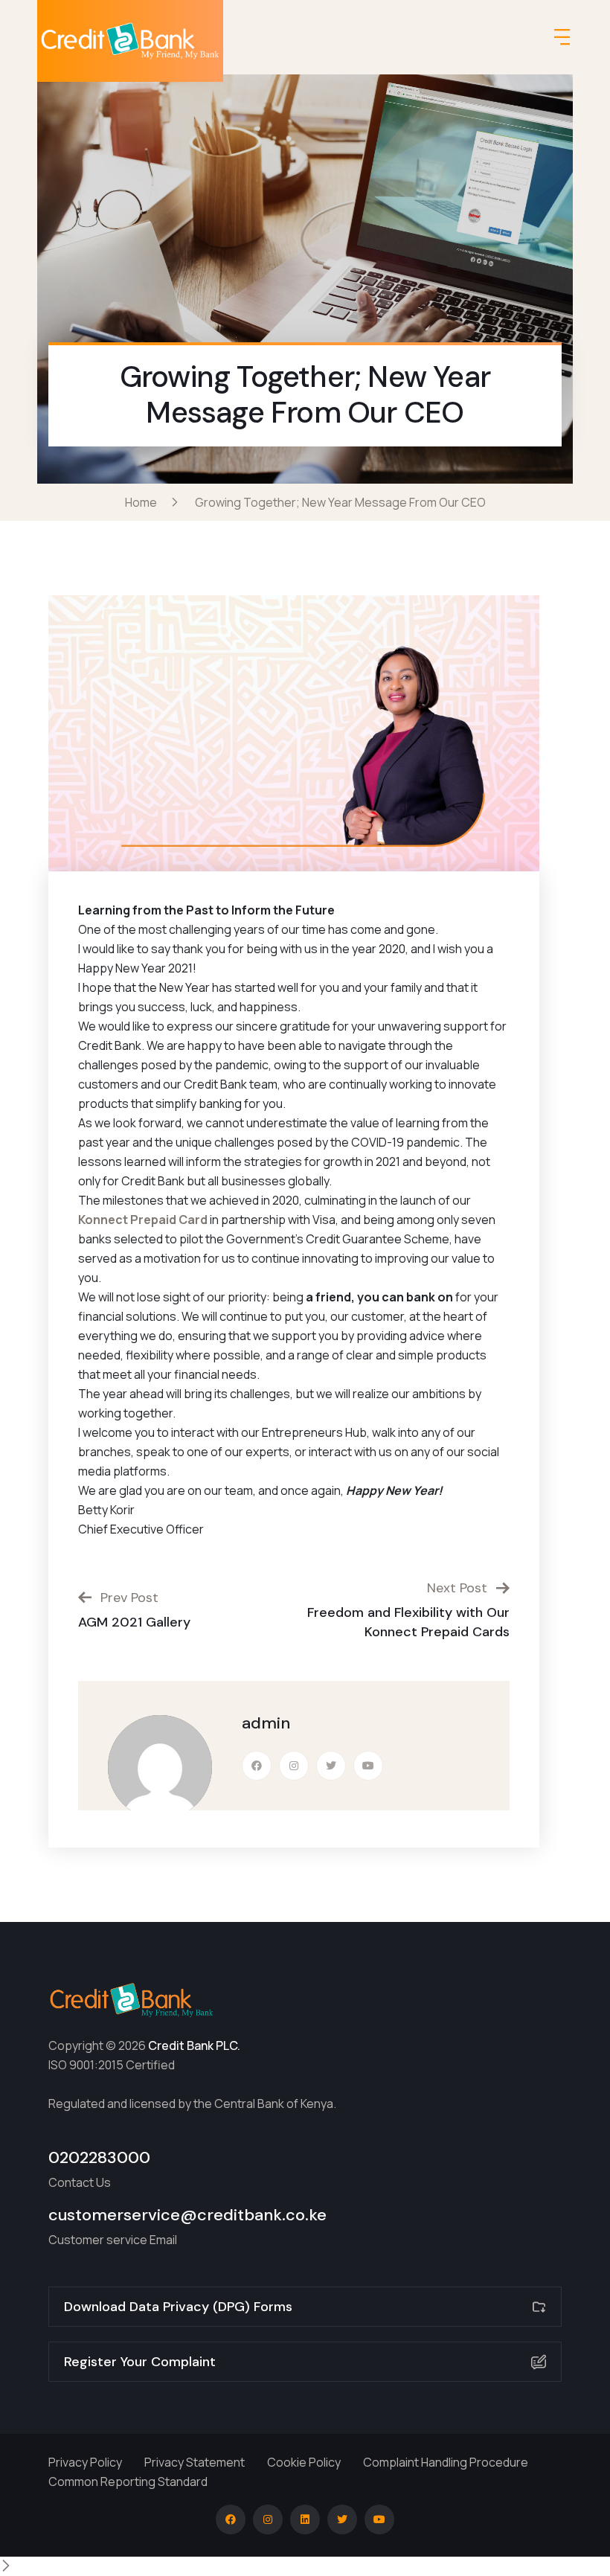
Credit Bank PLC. (194, 2045)
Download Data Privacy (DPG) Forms (178, 2307)
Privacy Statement (195, 2462)
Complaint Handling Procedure (446, 2462)
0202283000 (99, 2157)
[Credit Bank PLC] (131, 41)
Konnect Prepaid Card (143, 1220)
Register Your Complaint (140, 2362)
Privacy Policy (85, 2462)
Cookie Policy (304, 2462)
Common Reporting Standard (128, 2482)
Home (143, 502)
